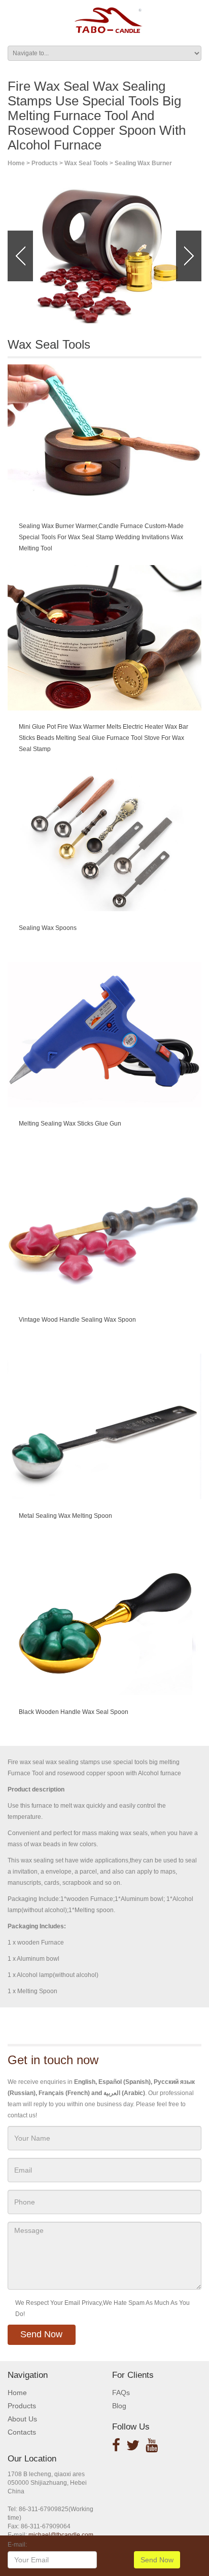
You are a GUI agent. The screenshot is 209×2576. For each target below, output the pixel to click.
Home (16, 163)
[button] (20, 256)
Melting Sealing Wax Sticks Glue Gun (70, 1124)
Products (22, 2406)
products (45, 163)
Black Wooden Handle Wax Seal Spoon (74, 1712)
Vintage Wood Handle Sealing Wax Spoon (77, 1320)
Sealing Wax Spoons (48, 928)
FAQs (121, 2393)
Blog (119, 2406)
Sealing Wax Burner (143, 163)
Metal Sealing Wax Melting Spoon (65, 1516)
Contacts (22, 2432)
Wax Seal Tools (86, 163)
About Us (22, 2419)
